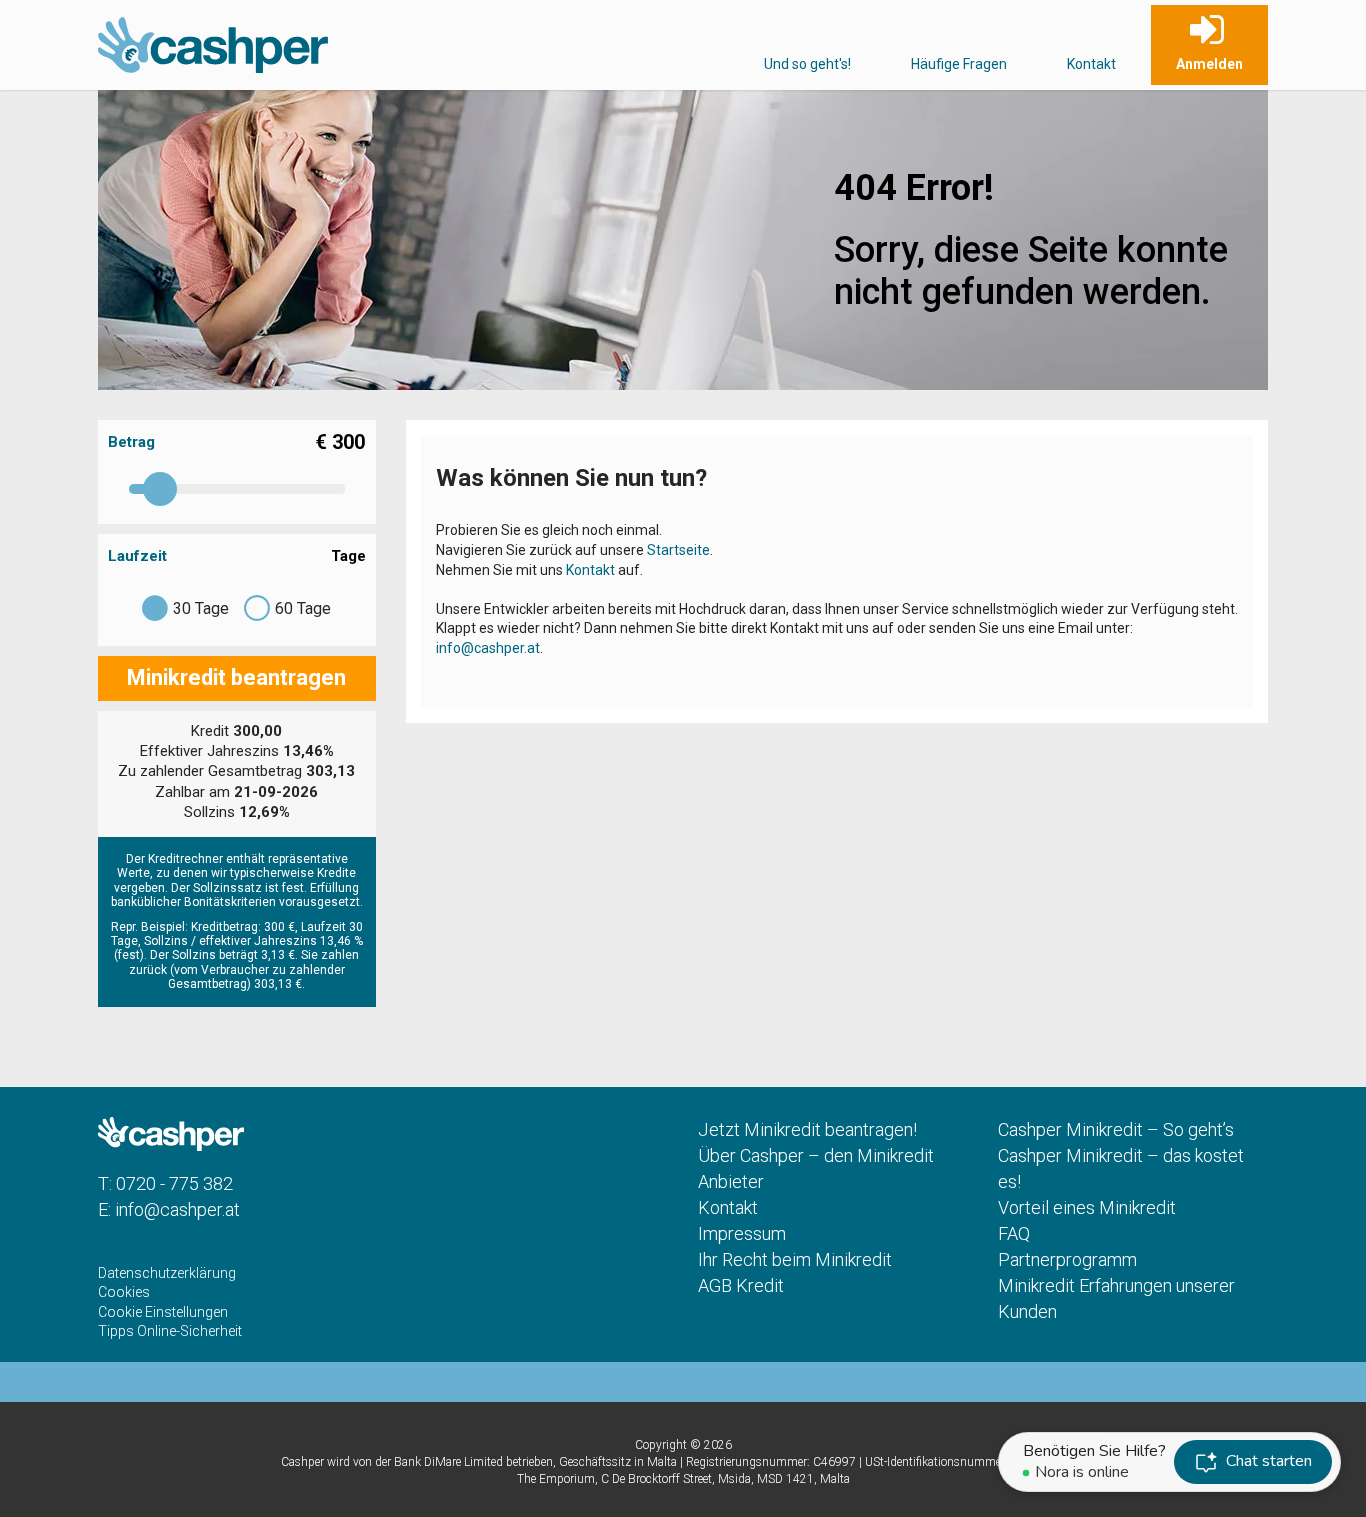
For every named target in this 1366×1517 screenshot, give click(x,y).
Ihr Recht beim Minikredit (795, 1259)
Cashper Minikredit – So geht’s (1116, 1129)
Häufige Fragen (959, 64)
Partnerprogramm (1067, 1259)
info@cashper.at (488, 648)
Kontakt (1091, 64)
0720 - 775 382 (174, 1183)
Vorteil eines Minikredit (1087, 1207)
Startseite (678, 550)
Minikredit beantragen (236, 677)
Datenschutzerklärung (167, 1273)
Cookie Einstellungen (163, 1312)
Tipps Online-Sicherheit (170, 1331)
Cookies (124, 1292)
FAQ (1014, 1233)
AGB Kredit (741, 1285)
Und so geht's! (807, 64)
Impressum (742, 1233)
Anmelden (1209, 64)
